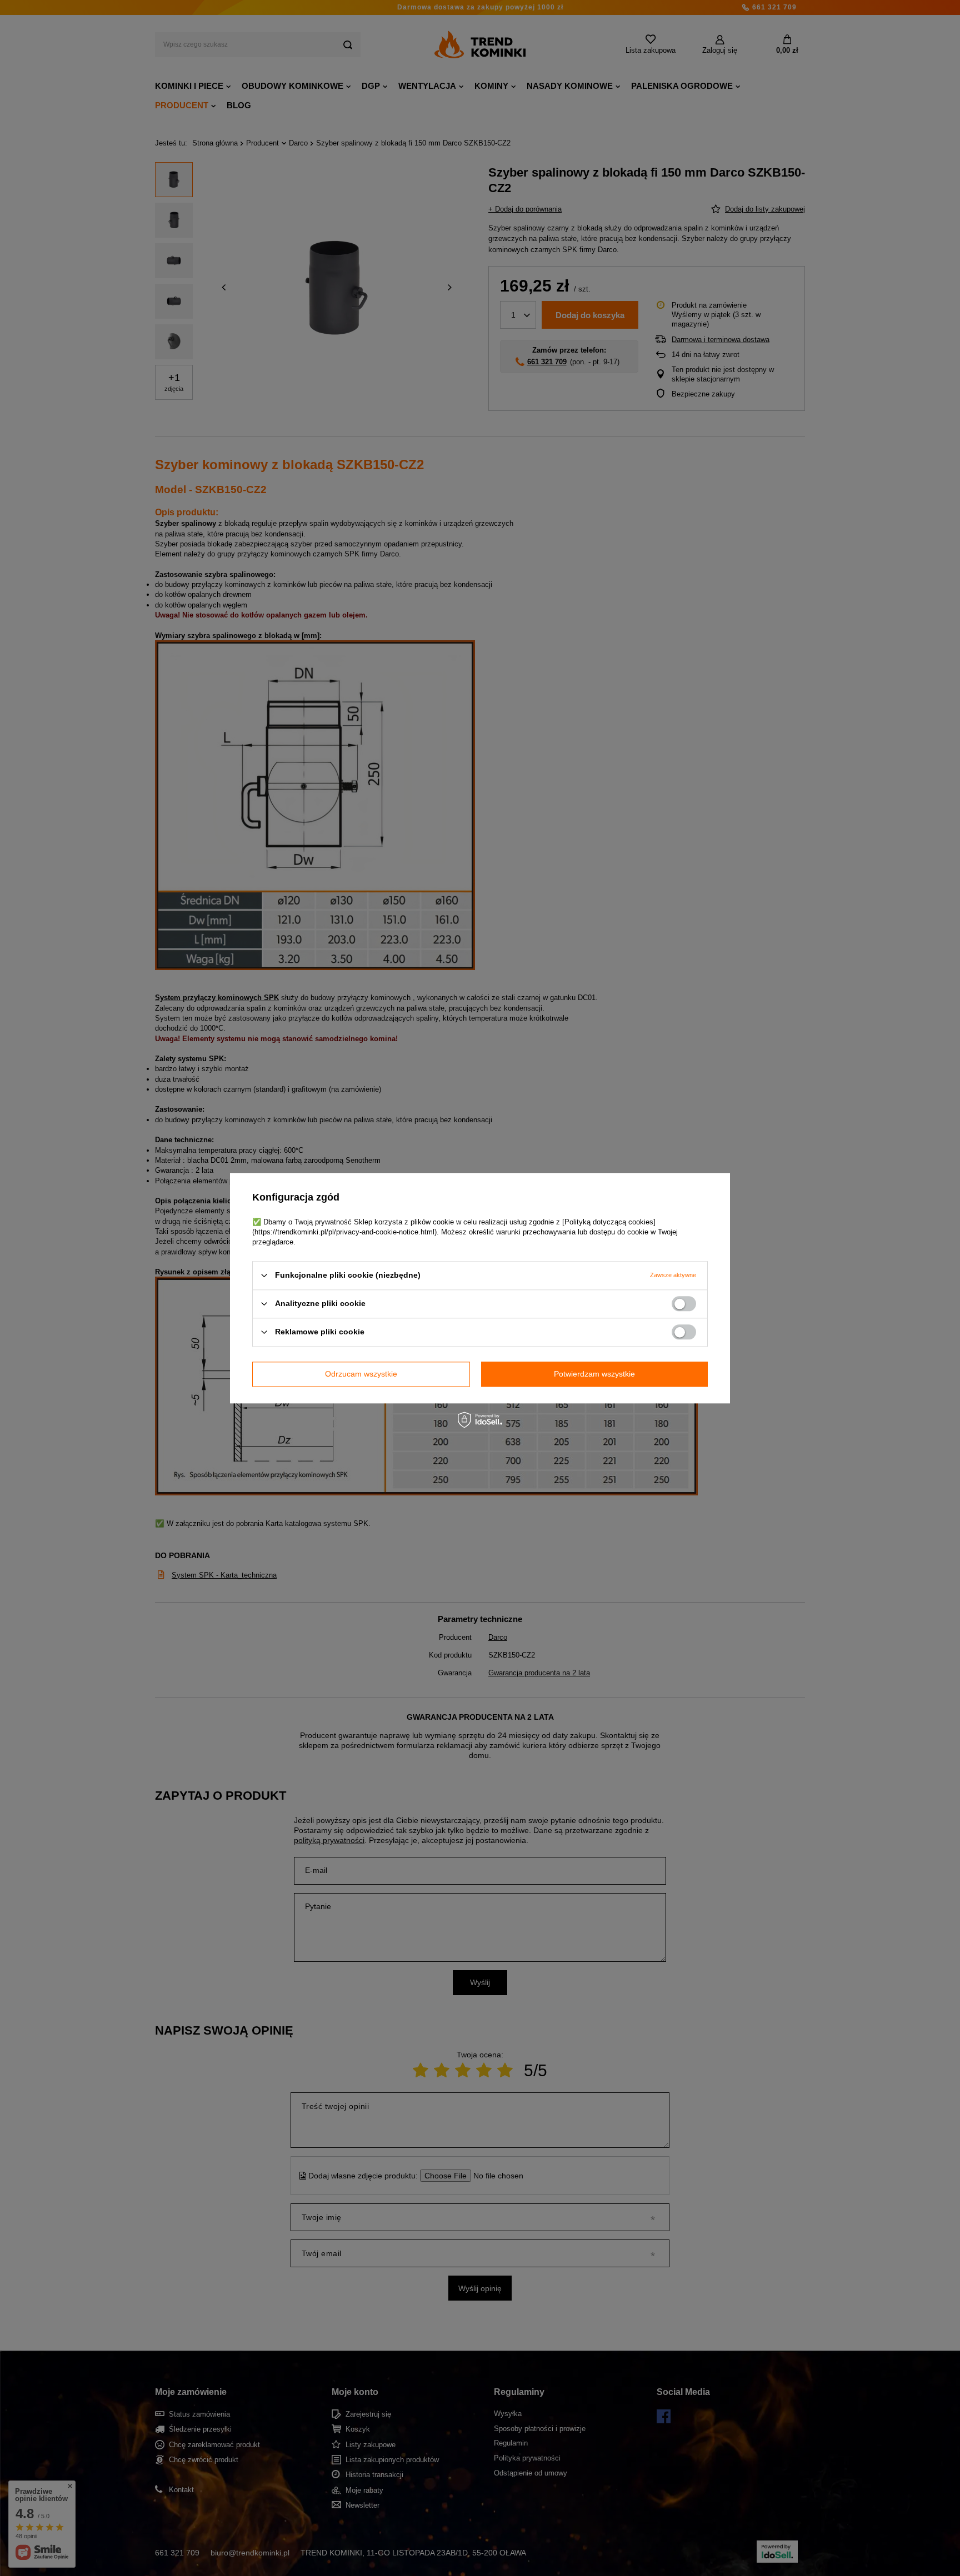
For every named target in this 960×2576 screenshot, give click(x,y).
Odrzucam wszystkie (361, 1374)
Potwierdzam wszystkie (594, 1374)
